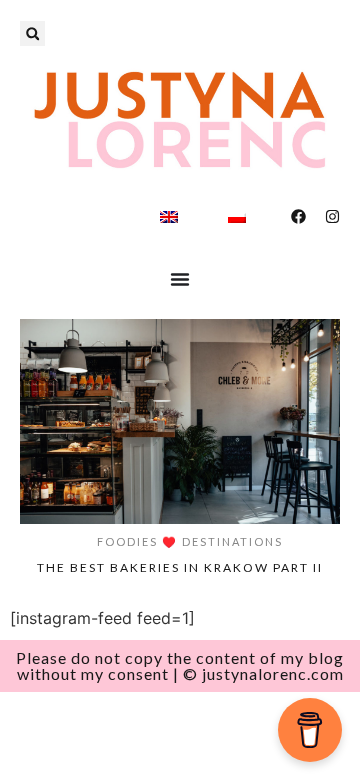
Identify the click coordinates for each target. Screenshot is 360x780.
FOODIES (127, 541)
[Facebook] (298, 216)
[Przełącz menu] (180, 279)
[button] (32, 33)
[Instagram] (332, 216)
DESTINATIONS (232, 541)
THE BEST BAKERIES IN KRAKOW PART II (180, 567)
